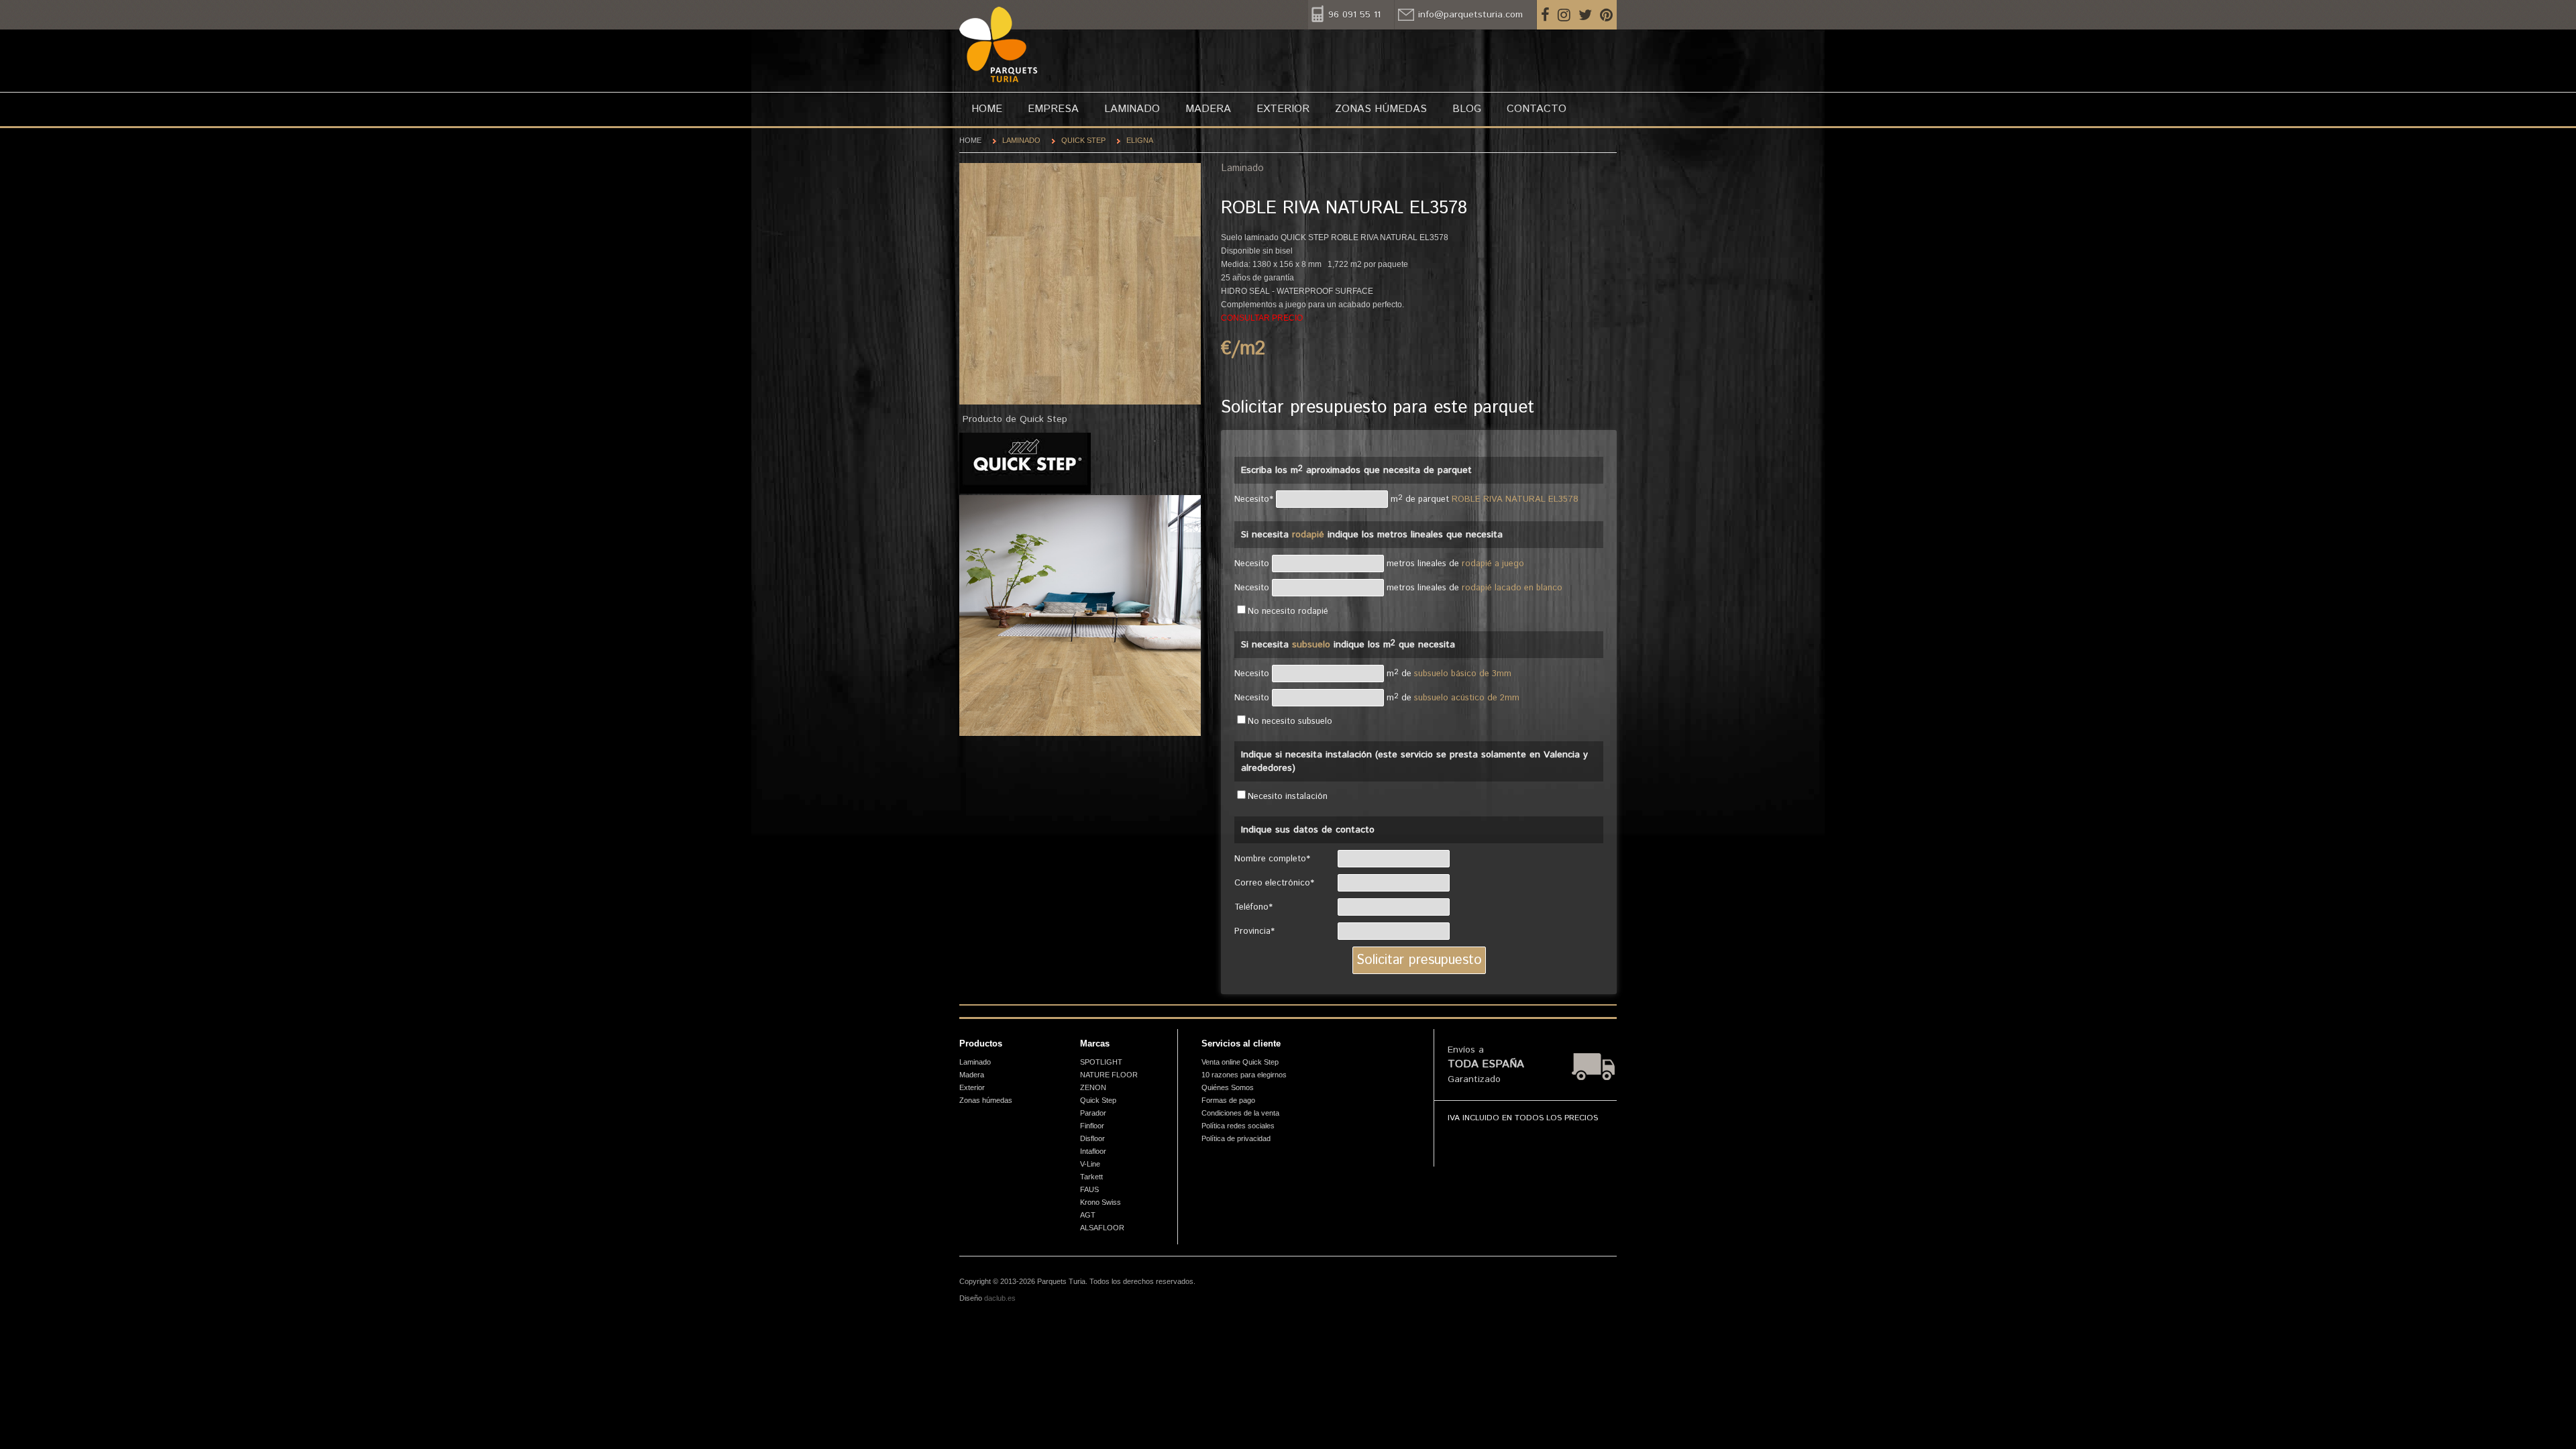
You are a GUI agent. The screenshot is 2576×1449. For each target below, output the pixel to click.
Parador (1093, 1113)
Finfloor (1092, 1126)
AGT (1088, 1215)
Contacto (1537, 109)
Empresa (1053, 109)
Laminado (1132, 109)
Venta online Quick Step (1240, 1062)
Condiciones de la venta (1240, 1113)
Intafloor (1093, 1151)
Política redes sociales (1238, 1126)
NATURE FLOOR (1109, 1075)
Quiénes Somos (1228, 1087)
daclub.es (1000, 1298)
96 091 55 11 (1354, 15)
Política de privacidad (1236, 1138)
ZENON (1093, 1087)
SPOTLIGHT (1101, 1062)
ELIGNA (1140, 140)
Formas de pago (1228, 1100)
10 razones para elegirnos (1244, 1075)
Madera (1208, 109)
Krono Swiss (1101, 1202)
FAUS (1089, 1189)
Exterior (1283, 109)
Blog (1467, 109)
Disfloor (1092, 1138)
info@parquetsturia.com (1470, 15)
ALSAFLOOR (1102, 1228)
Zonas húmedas (1381, 109)
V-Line (1090, 1164)
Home (987, 109)
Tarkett (1091, 1177)
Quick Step (1083, 140)
